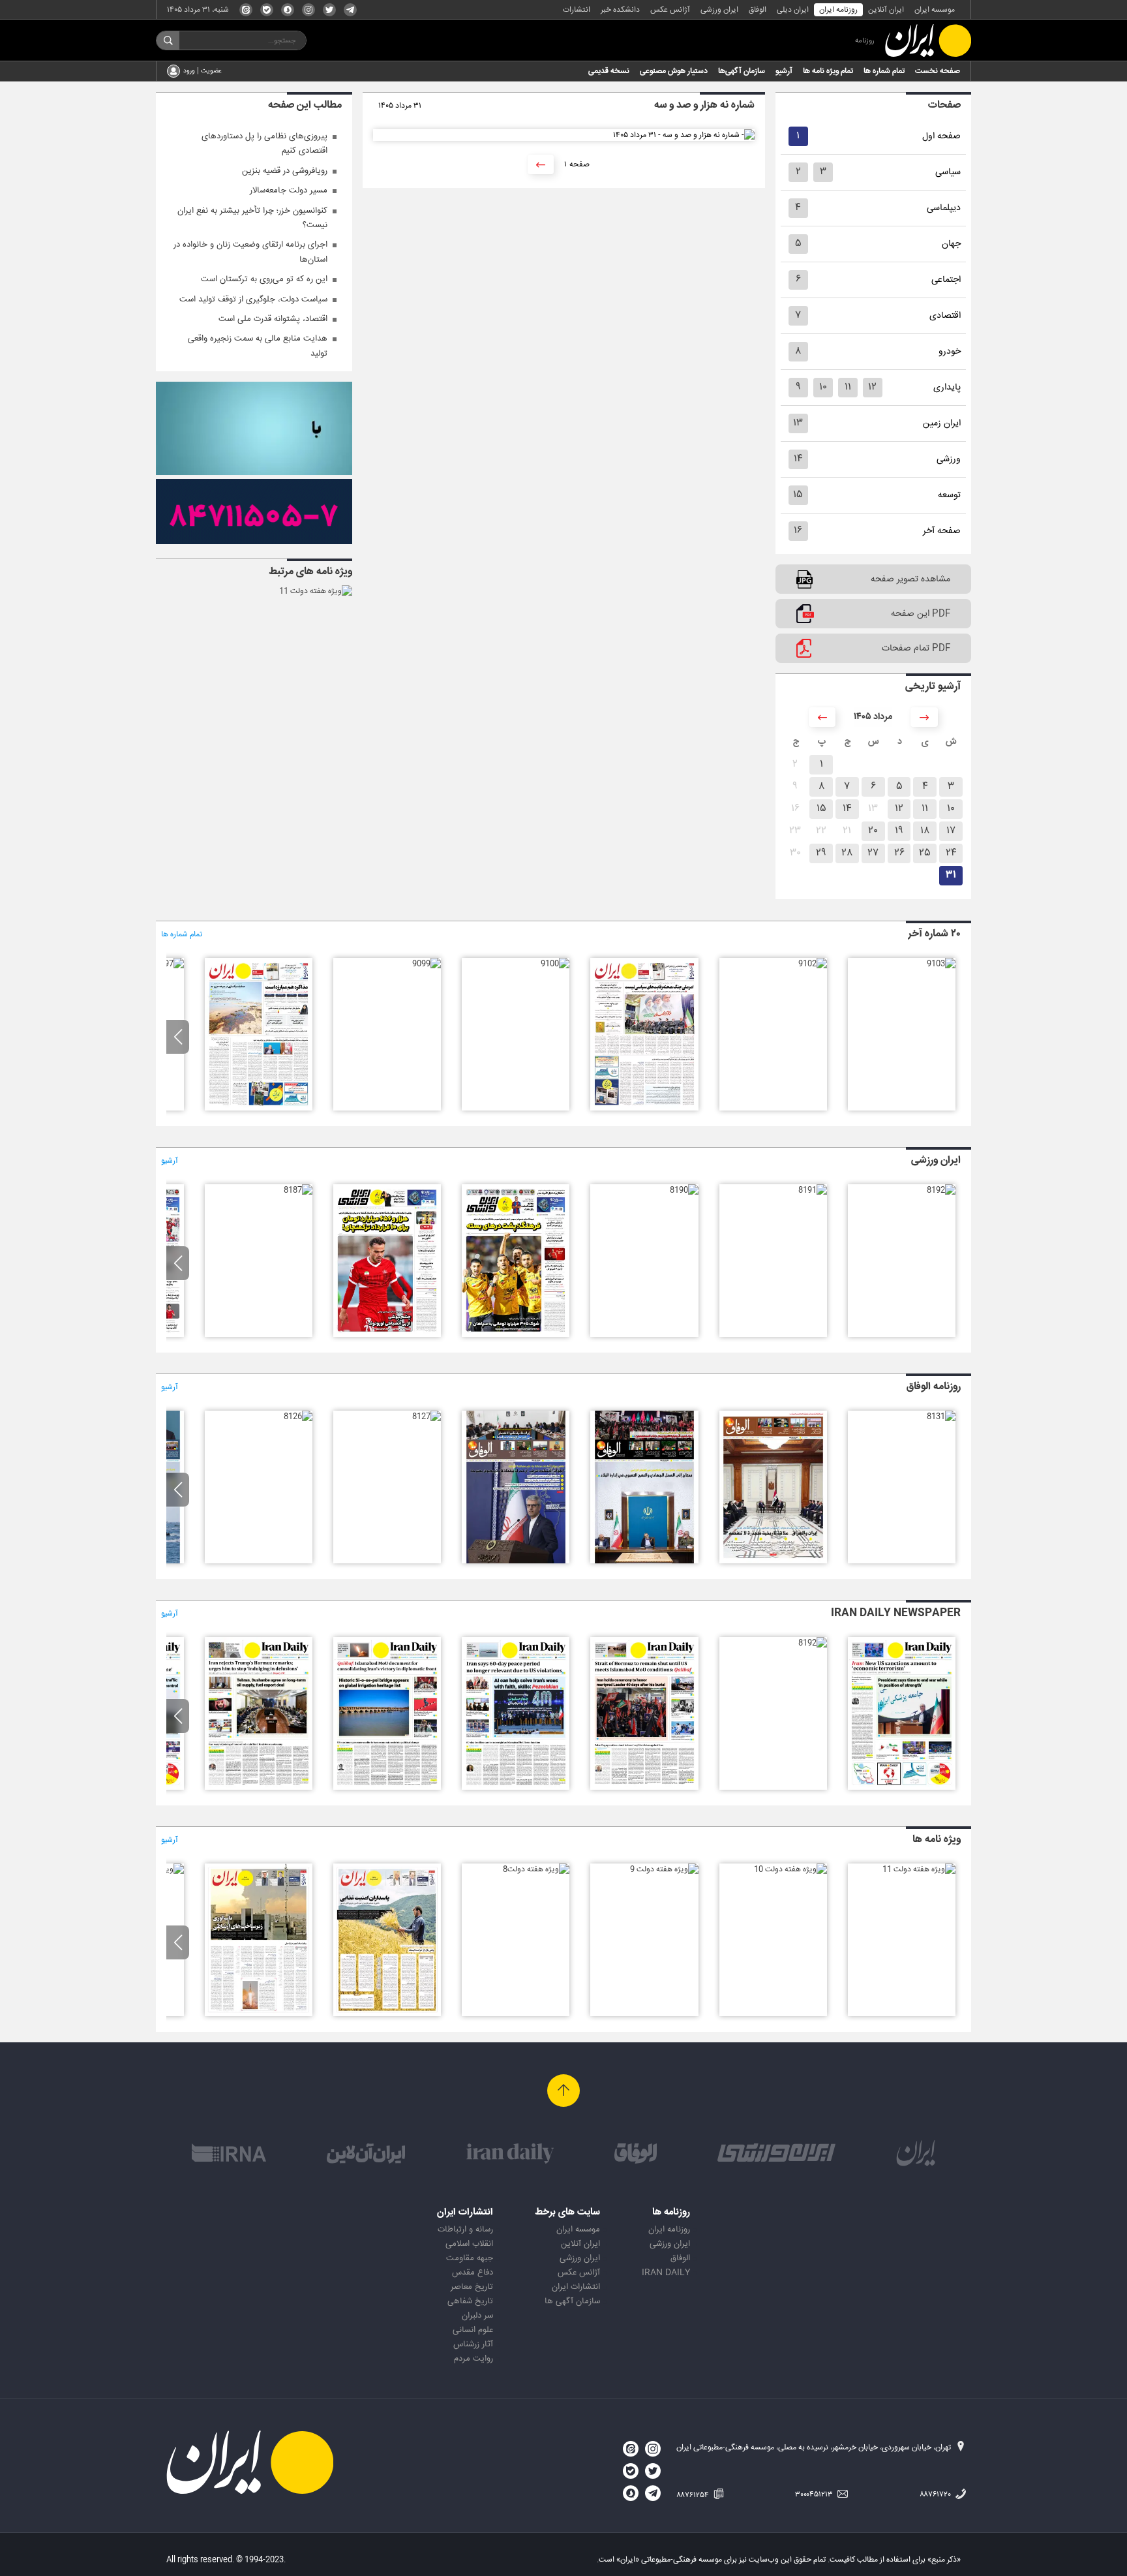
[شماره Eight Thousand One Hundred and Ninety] (516, 1788)
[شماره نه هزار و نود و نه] (427, 964)
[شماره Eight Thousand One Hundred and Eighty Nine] (387, 1788)
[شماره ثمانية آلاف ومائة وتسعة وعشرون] (644, 1561)
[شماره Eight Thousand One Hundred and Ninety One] (644, 1788)
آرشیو (784, 71)
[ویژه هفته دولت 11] (316, 591)
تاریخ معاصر (472, 2287)
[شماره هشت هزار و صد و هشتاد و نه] (516, 1335)
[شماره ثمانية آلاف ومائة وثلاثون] (773, 1561)
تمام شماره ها (884, 71)
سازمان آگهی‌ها (742, 71)
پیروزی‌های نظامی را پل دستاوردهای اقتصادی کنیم (264, 144)
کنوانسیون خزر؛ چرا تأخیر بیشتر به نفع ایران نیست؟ (252, 218)
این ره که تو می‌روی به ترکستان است (264, 279)
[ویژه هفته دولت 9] (664, 1869)
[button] (178, 1037)
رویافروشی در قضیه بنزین (285, 171)
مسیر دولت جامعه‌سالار (289, 191)
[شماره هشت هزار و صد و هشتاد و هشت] (387, 1335)
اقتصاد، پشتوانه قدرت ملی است (273, 319)
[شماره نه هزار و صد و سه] (941, 964)
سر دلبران (477, 2316)
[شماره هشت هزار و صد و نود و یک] (813, 1190)
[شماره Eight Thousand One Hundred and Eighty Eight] (259, 1788)
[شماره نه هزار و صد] (555, 964)
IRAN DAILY (666, 2273)
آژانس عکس (670, 10)
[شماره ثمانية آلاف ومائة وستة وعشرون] (298, 1417)
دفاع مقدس (473, 2273)
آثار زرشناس (473, 2344)
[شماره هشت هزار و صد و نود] (684, 1190)
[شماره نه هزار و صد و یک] (644, 1109)
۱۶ (798, 531)
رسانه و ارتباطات (465, 2230)
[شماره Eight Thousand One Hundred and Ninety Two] (813, 1643)
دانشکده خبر (620, 10)
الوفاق (758, 10)
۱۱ (848, 387)
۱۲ (872, 387)
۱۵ (798, 495)
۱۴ (798, 459)
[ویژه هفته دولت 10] (790, 1869)
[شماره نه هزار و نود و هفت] (170, 964)
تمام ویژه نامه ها (828, 71)
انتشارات (577, 10)
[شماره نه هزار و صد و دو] (813, 964)
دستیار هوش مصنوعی (674, 71)
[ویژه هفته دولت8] (536, 1869)
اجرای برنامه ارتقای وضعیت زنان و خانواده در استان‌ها (250, 252)
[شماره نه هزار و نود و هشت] (259, 1109)
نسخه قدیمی (609, 71)
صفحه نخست (938, 71)
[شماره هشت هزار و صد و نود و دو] (941, 1190)
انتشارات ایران (576, 2287)
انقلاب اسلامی (469, 2244)
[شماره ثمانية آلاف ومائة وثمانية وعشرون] (516, 1561)
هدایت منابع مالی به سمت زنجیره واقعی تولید (258, 346)
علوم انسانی (473, 2330)
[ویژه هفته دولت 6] (259, 2014)
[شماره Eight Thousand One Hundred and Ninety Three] (902, 1788)
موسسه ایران (935, 10)
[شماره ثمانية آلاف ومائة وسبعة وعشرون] (427, 1417)
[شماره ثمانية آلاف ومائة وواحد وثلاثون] (941, 1417)
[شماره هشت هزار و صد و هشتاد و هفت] (298, 1190)
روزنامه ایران (838, 10)
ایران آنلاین (886, 10)
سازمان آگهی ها (572, 2301)
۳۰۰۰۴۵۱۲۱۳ (815, 2494)
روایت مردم (473, 2359)
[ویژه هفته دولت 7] (387, 2014)
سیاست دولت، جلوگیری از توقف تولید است (253, 299)
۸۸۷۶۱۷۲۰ (936, 2494)
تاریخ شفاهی (470, 2301)
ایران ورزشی (719, 10)
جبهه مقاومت (470, 2258)
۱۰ (823, 387)
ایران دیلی (793, 10)
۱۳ (798, 423)
